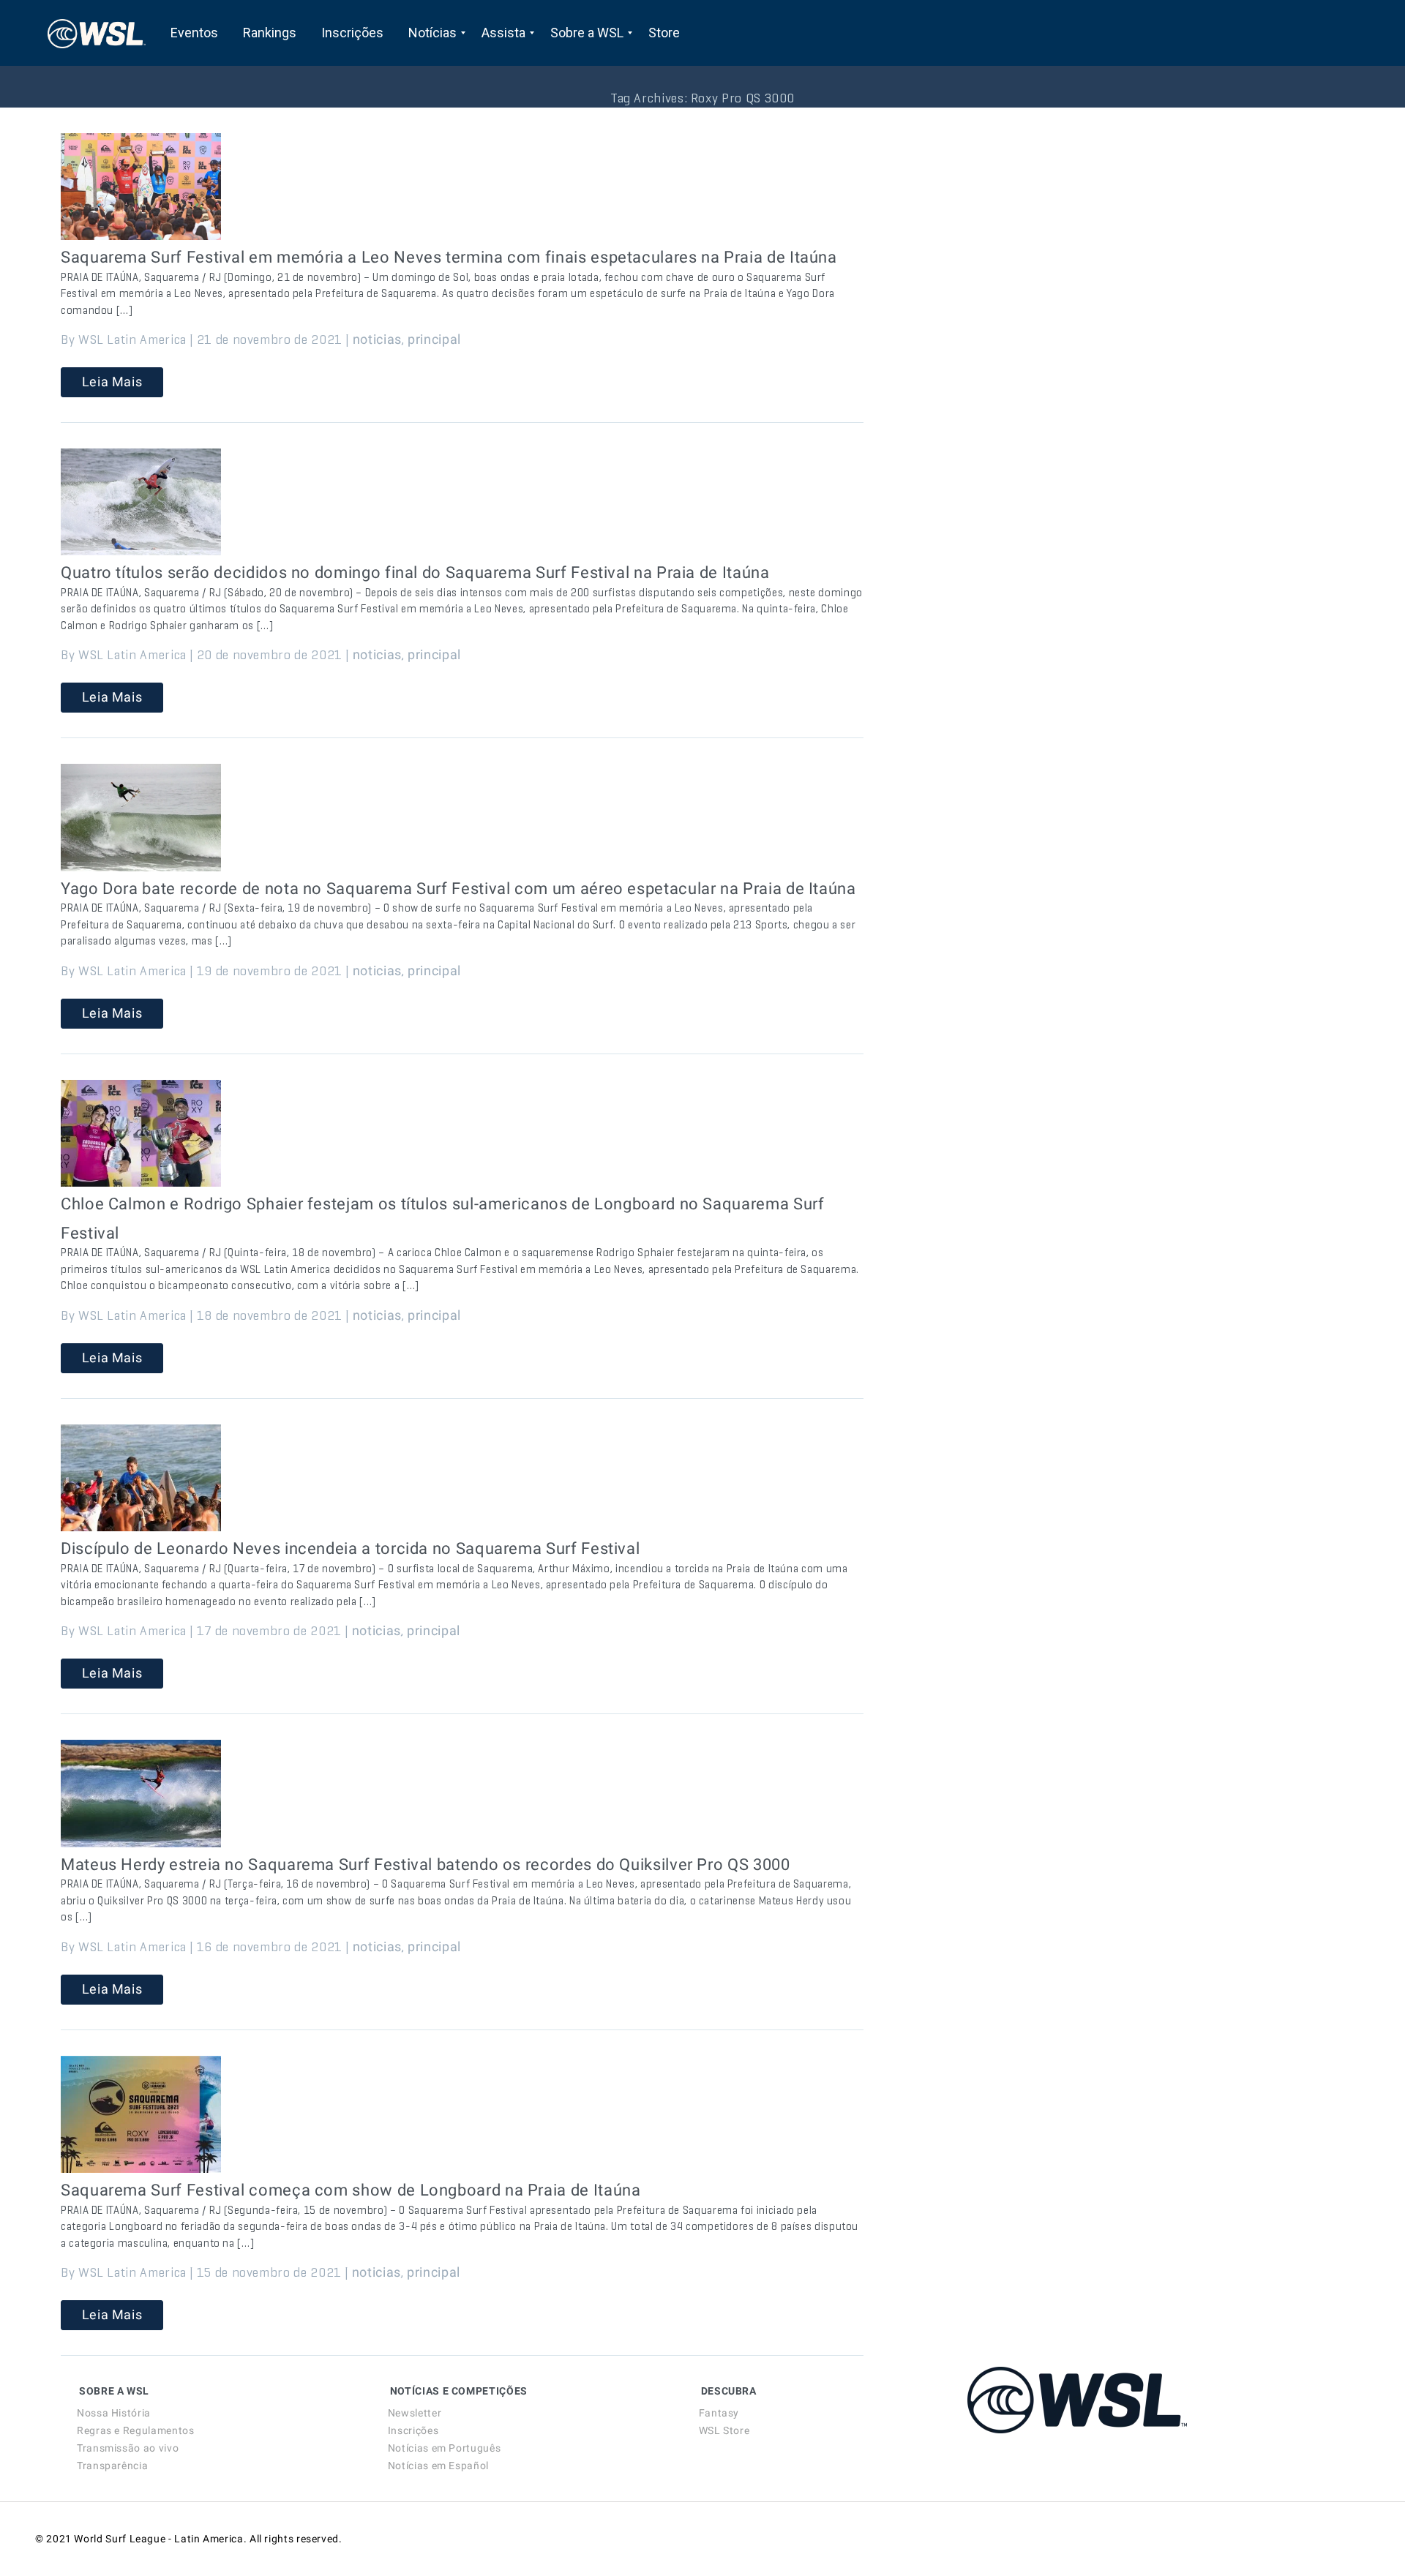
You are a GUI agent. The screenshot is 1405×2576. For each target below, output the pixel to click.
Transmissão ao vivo (128, 2448)
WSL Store (724, 2430)
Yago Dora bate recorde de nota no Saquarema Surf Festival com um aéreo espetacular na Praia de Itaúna (458, 889)
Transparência (112, 2466)
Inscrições (413, 2430)
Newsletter (415, 2413)
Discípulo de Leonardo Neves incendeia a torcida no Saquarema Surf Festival (350, 1548)
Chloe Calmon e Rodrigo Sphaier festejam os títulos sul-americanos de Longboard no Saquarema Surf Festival (442, 1218)
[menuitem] (194, 33)
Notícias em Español (438, 2466)
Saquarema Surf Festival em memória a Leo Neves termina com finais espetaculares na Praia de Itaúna (449, 257)
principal (434, 339)
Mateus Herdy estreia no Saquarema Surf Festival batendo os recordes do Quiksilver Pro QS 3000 (426, 1865)
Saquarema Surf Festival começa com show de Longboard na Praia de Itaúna (351, 2190)
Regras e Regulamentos (135, 2430)
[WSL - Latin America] (97, 33)
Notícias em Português (444, 2448)
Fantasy (719, 2413)
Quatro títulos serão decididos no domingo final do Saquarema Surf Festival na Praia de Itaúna (415, 572)
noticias (377, 339)
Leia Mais (112, 382)
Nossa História (114, 2413)
